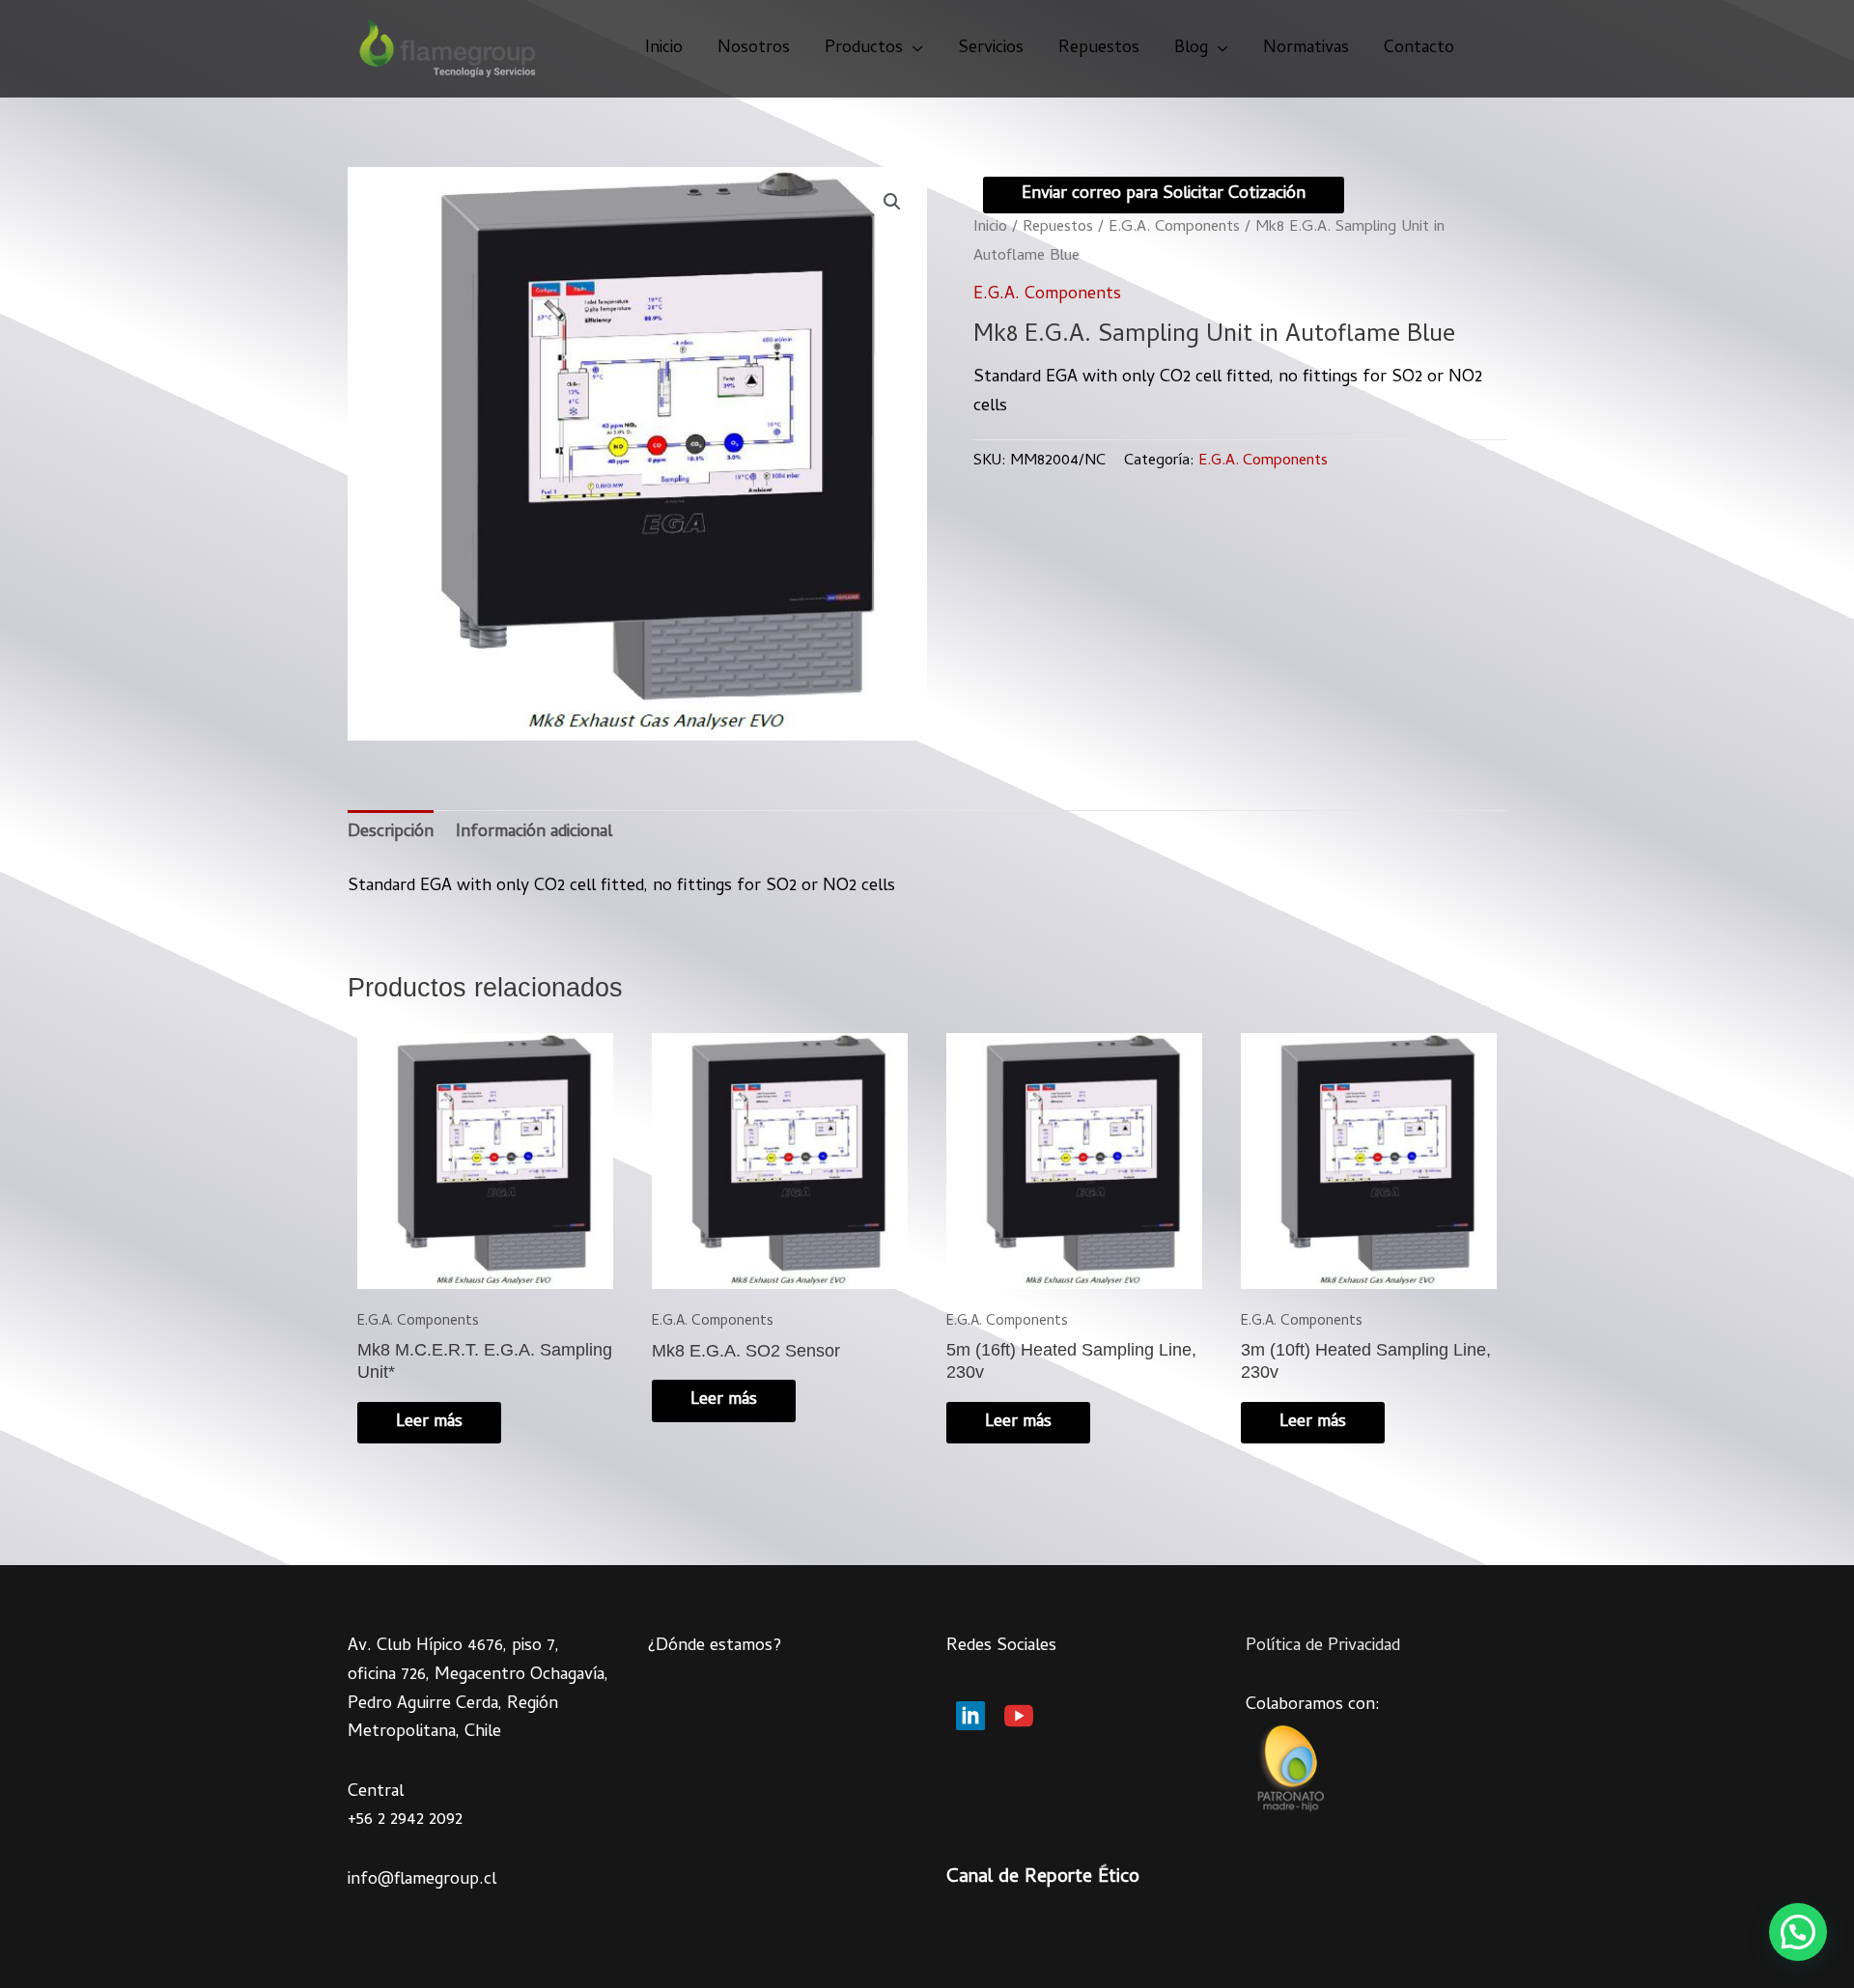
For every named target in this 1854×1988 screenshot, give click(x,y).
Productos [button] (864, 49)
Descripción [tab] (391, 833)
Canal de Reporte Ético (1043, 1878)
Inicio (664, 49)
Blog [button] (1191, 49)
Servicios (991, 49)
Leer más (429, 1423)
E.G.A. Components (1174, 227)
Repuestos (1099, 49)
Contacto (1419, 49)
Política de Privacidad (1323, 1647)
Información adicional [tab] (534, 833)
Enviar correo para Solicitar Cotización (1164, 195)
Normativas (1306, 49)
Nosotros (754, 49)
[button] (892, 202)
